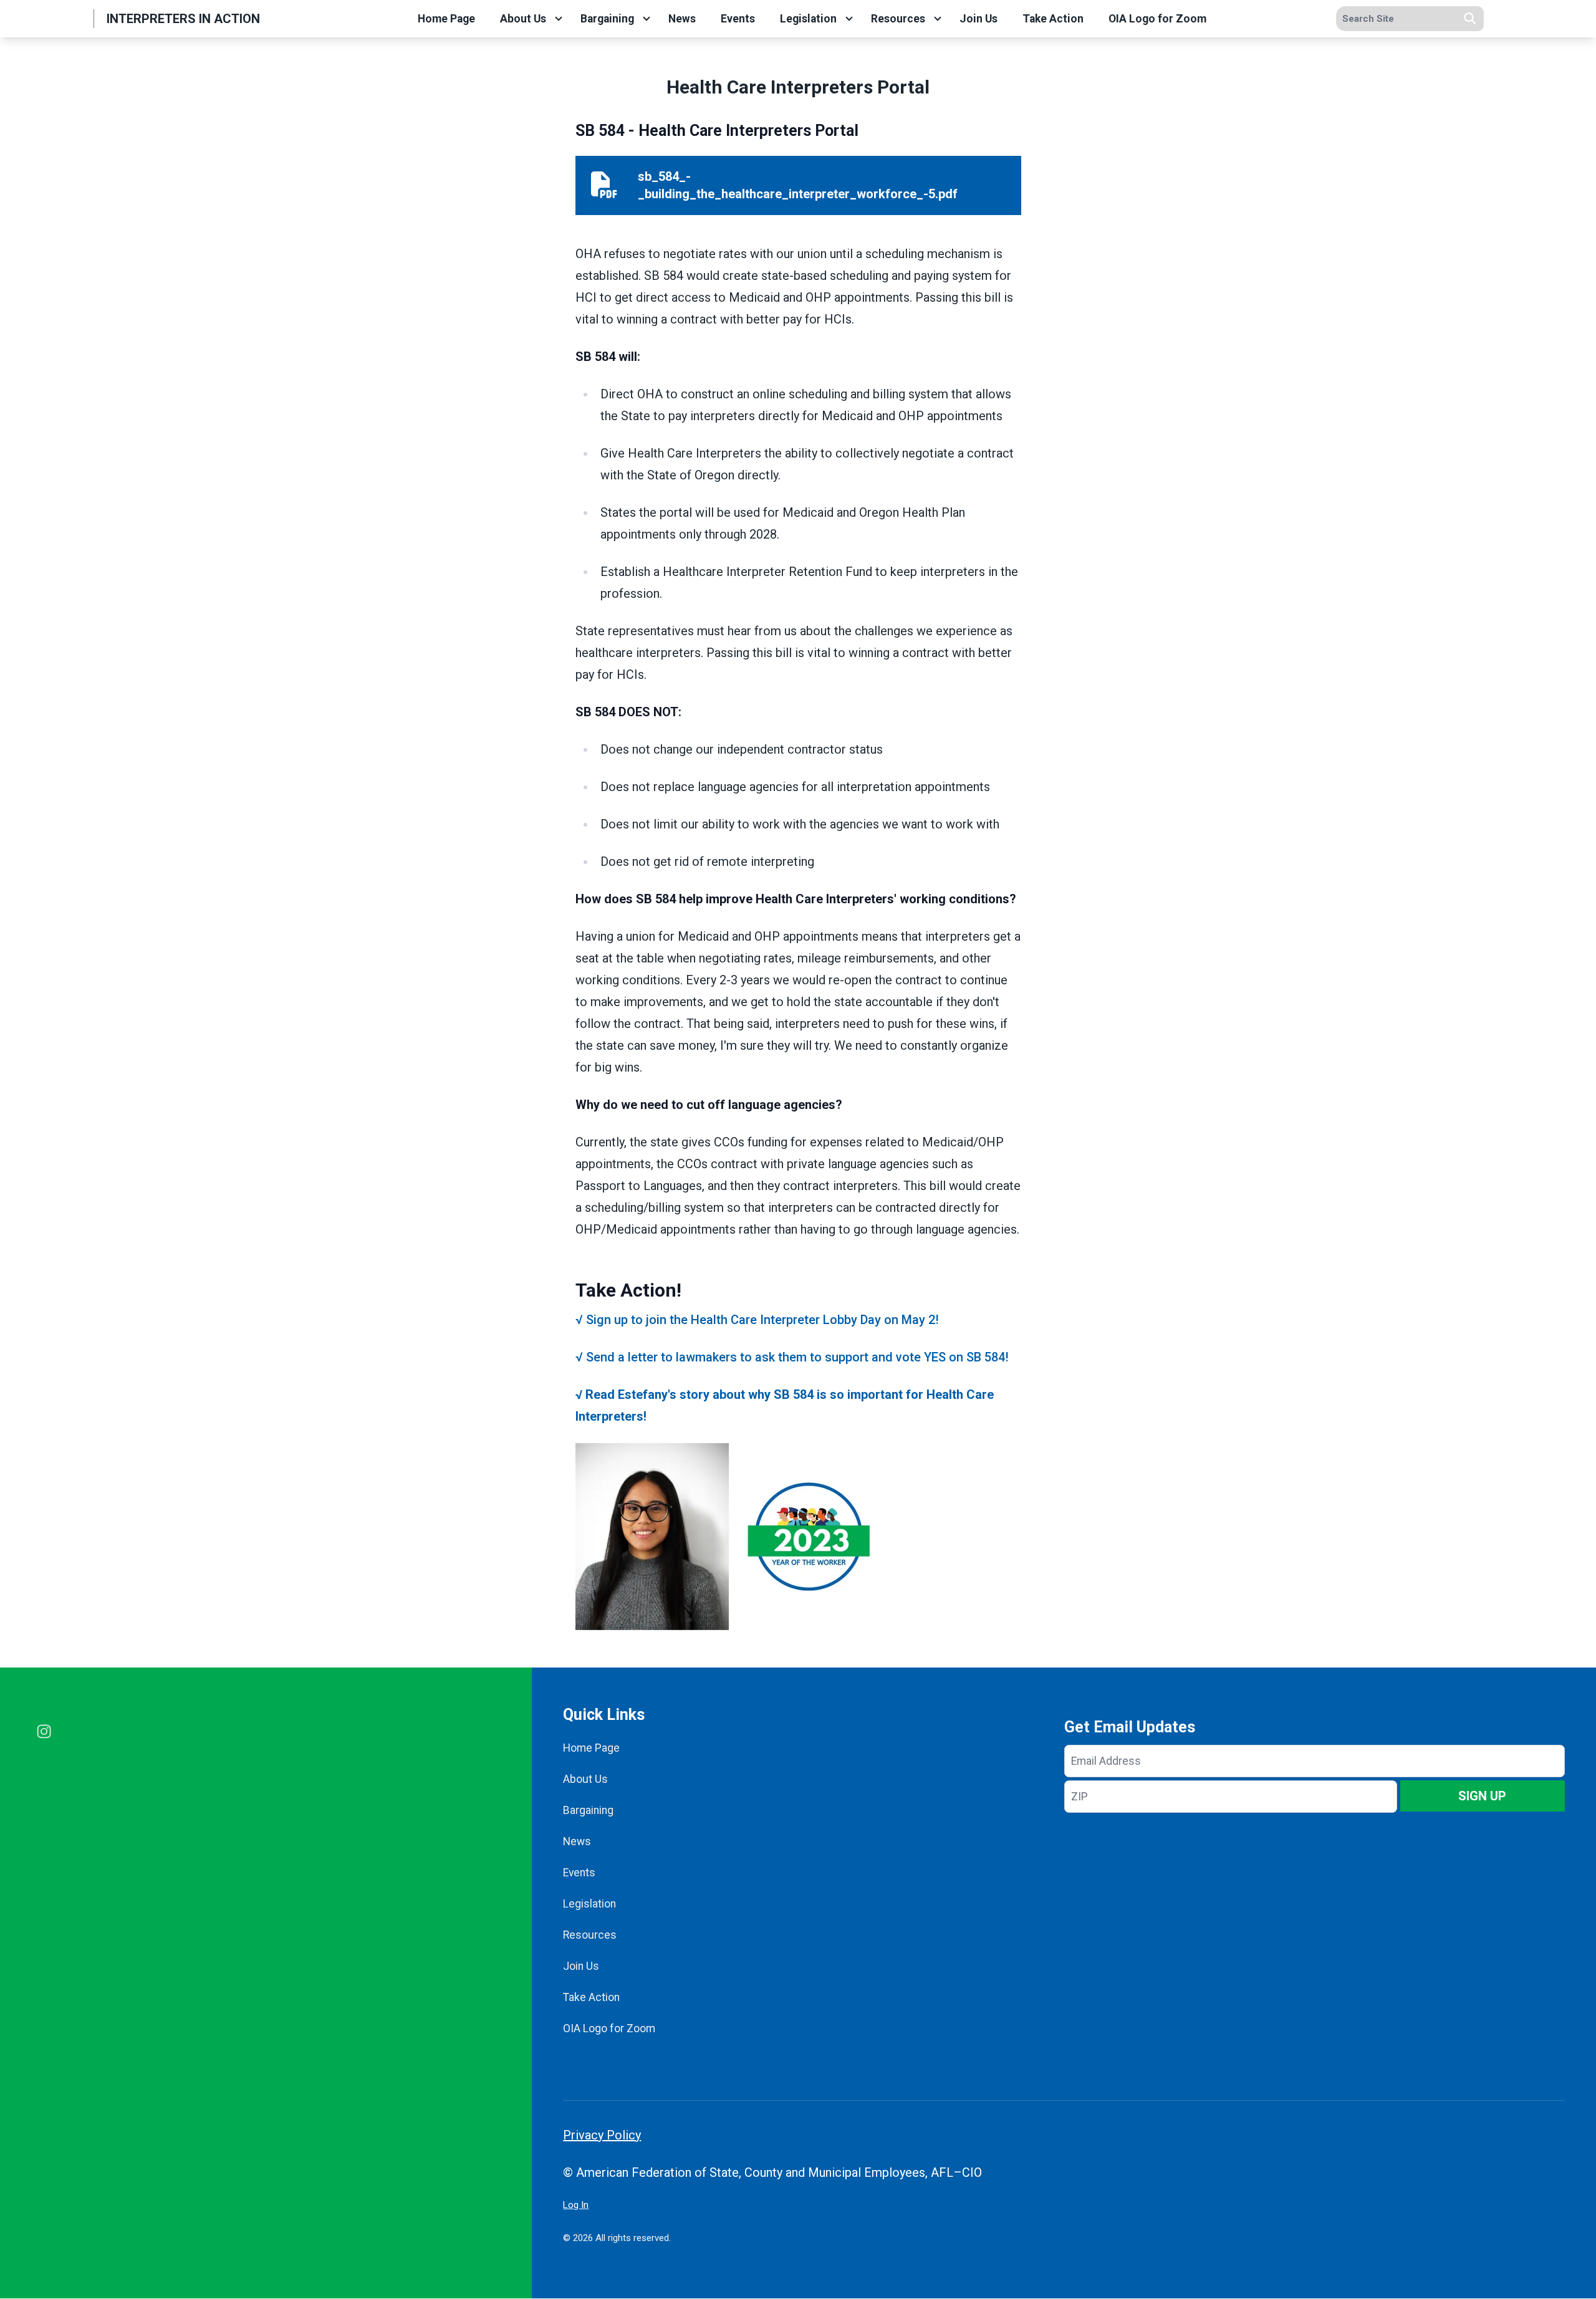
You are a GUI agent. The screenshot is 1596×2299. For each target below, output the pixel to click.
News (682, 19)
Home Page (446, 19)
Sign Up (1482, 1796)
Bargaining (607, 19)
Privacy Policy (602, 2135)
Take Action (1053, 19)
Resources (898, 19)
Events (738, 19)
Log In (576, 2205)
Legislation (808, 19)
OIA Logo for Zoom (1157, 19)
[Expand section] (559, 19)
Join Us (978, 19)
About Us (523, 19)
